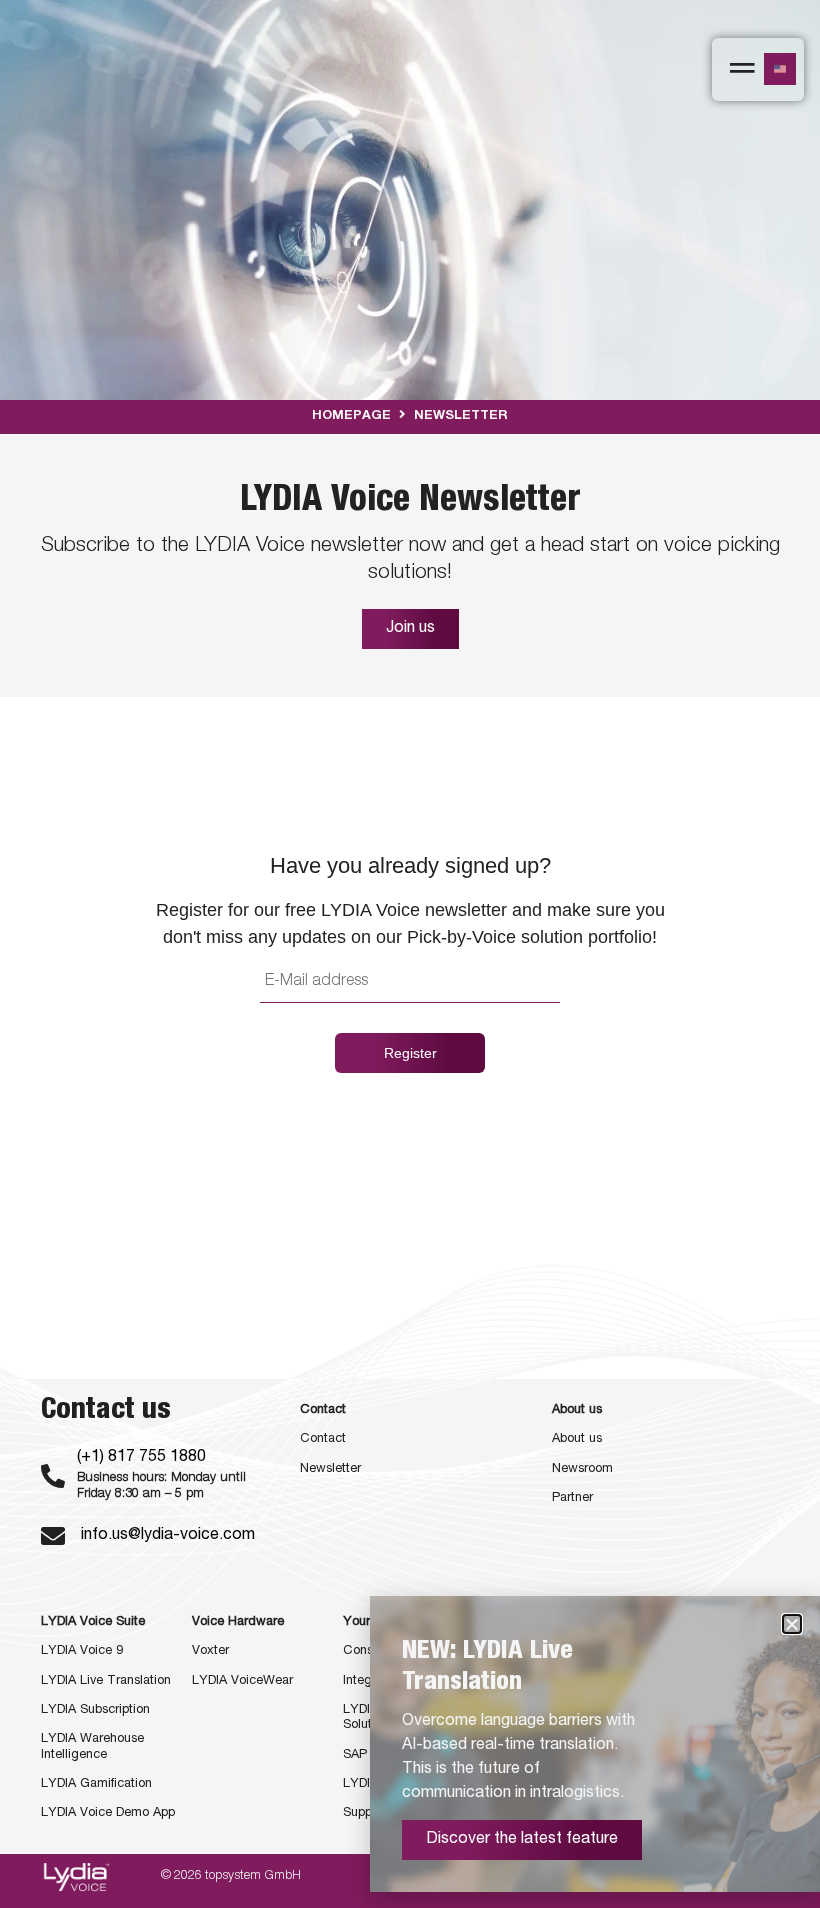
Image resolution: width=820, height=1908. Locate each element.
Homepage (351, 416)
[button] (792, 1624)
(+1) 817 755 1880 (141, 1458)
